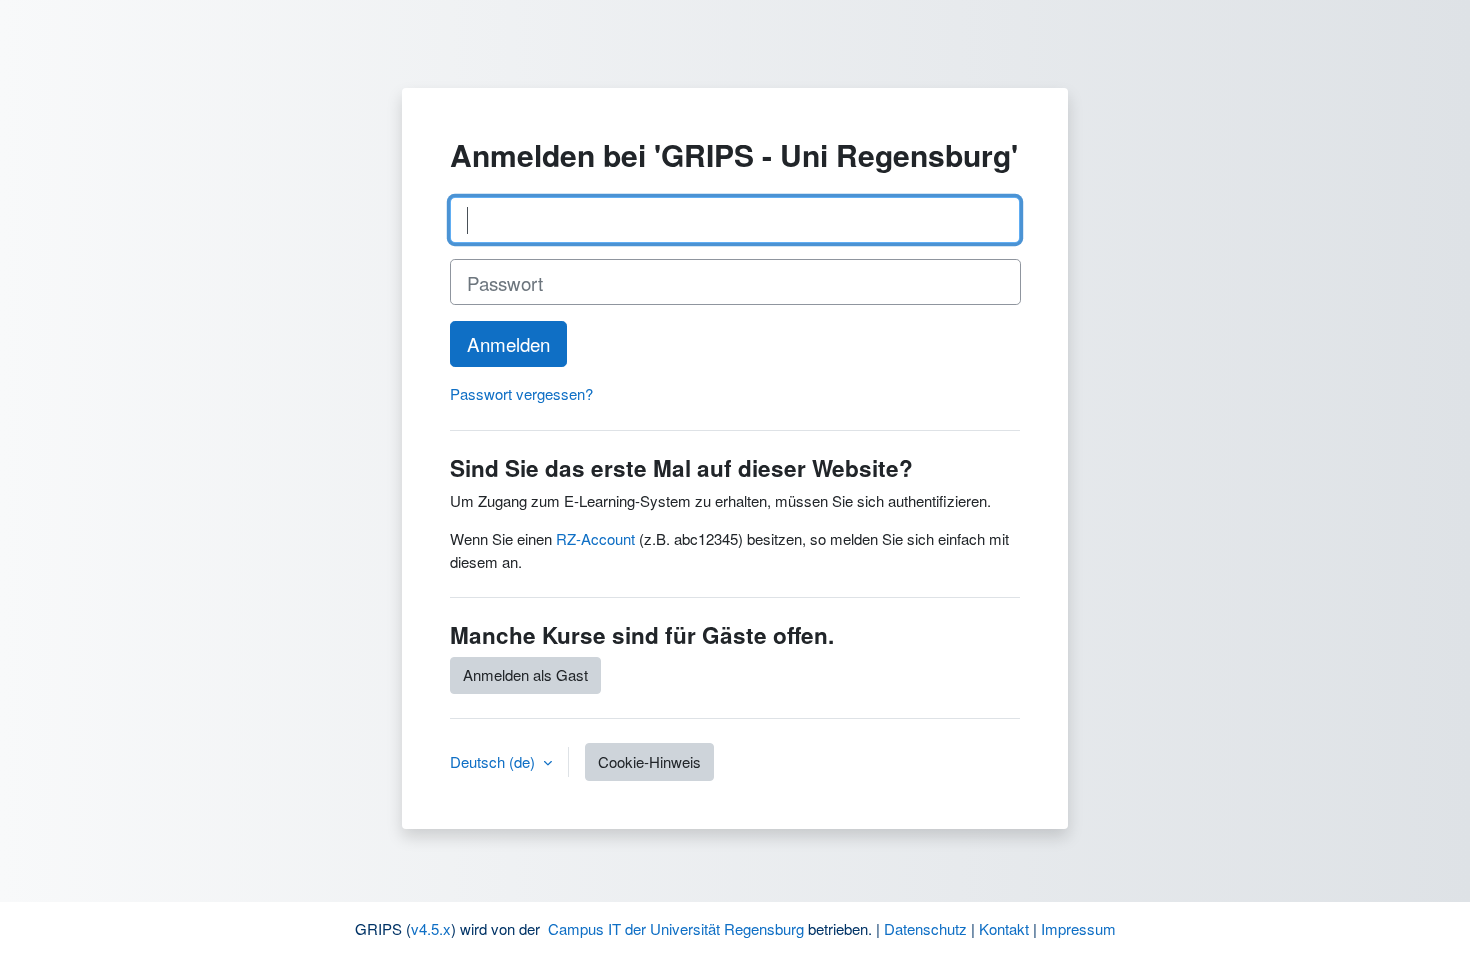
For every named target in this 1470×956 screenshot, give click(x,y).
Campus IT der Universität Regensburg (676, 928)
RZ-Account (595, 538)
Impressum (1078, 928)
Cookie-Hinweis (649, 761)
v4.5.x (431, 928)
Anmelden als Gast (525, 674)
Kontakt (1004, 928)
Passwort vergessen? (521, 393)
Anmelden (508, 343)
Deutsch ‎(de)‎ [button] (494, 761)
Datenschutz (925, 928)
